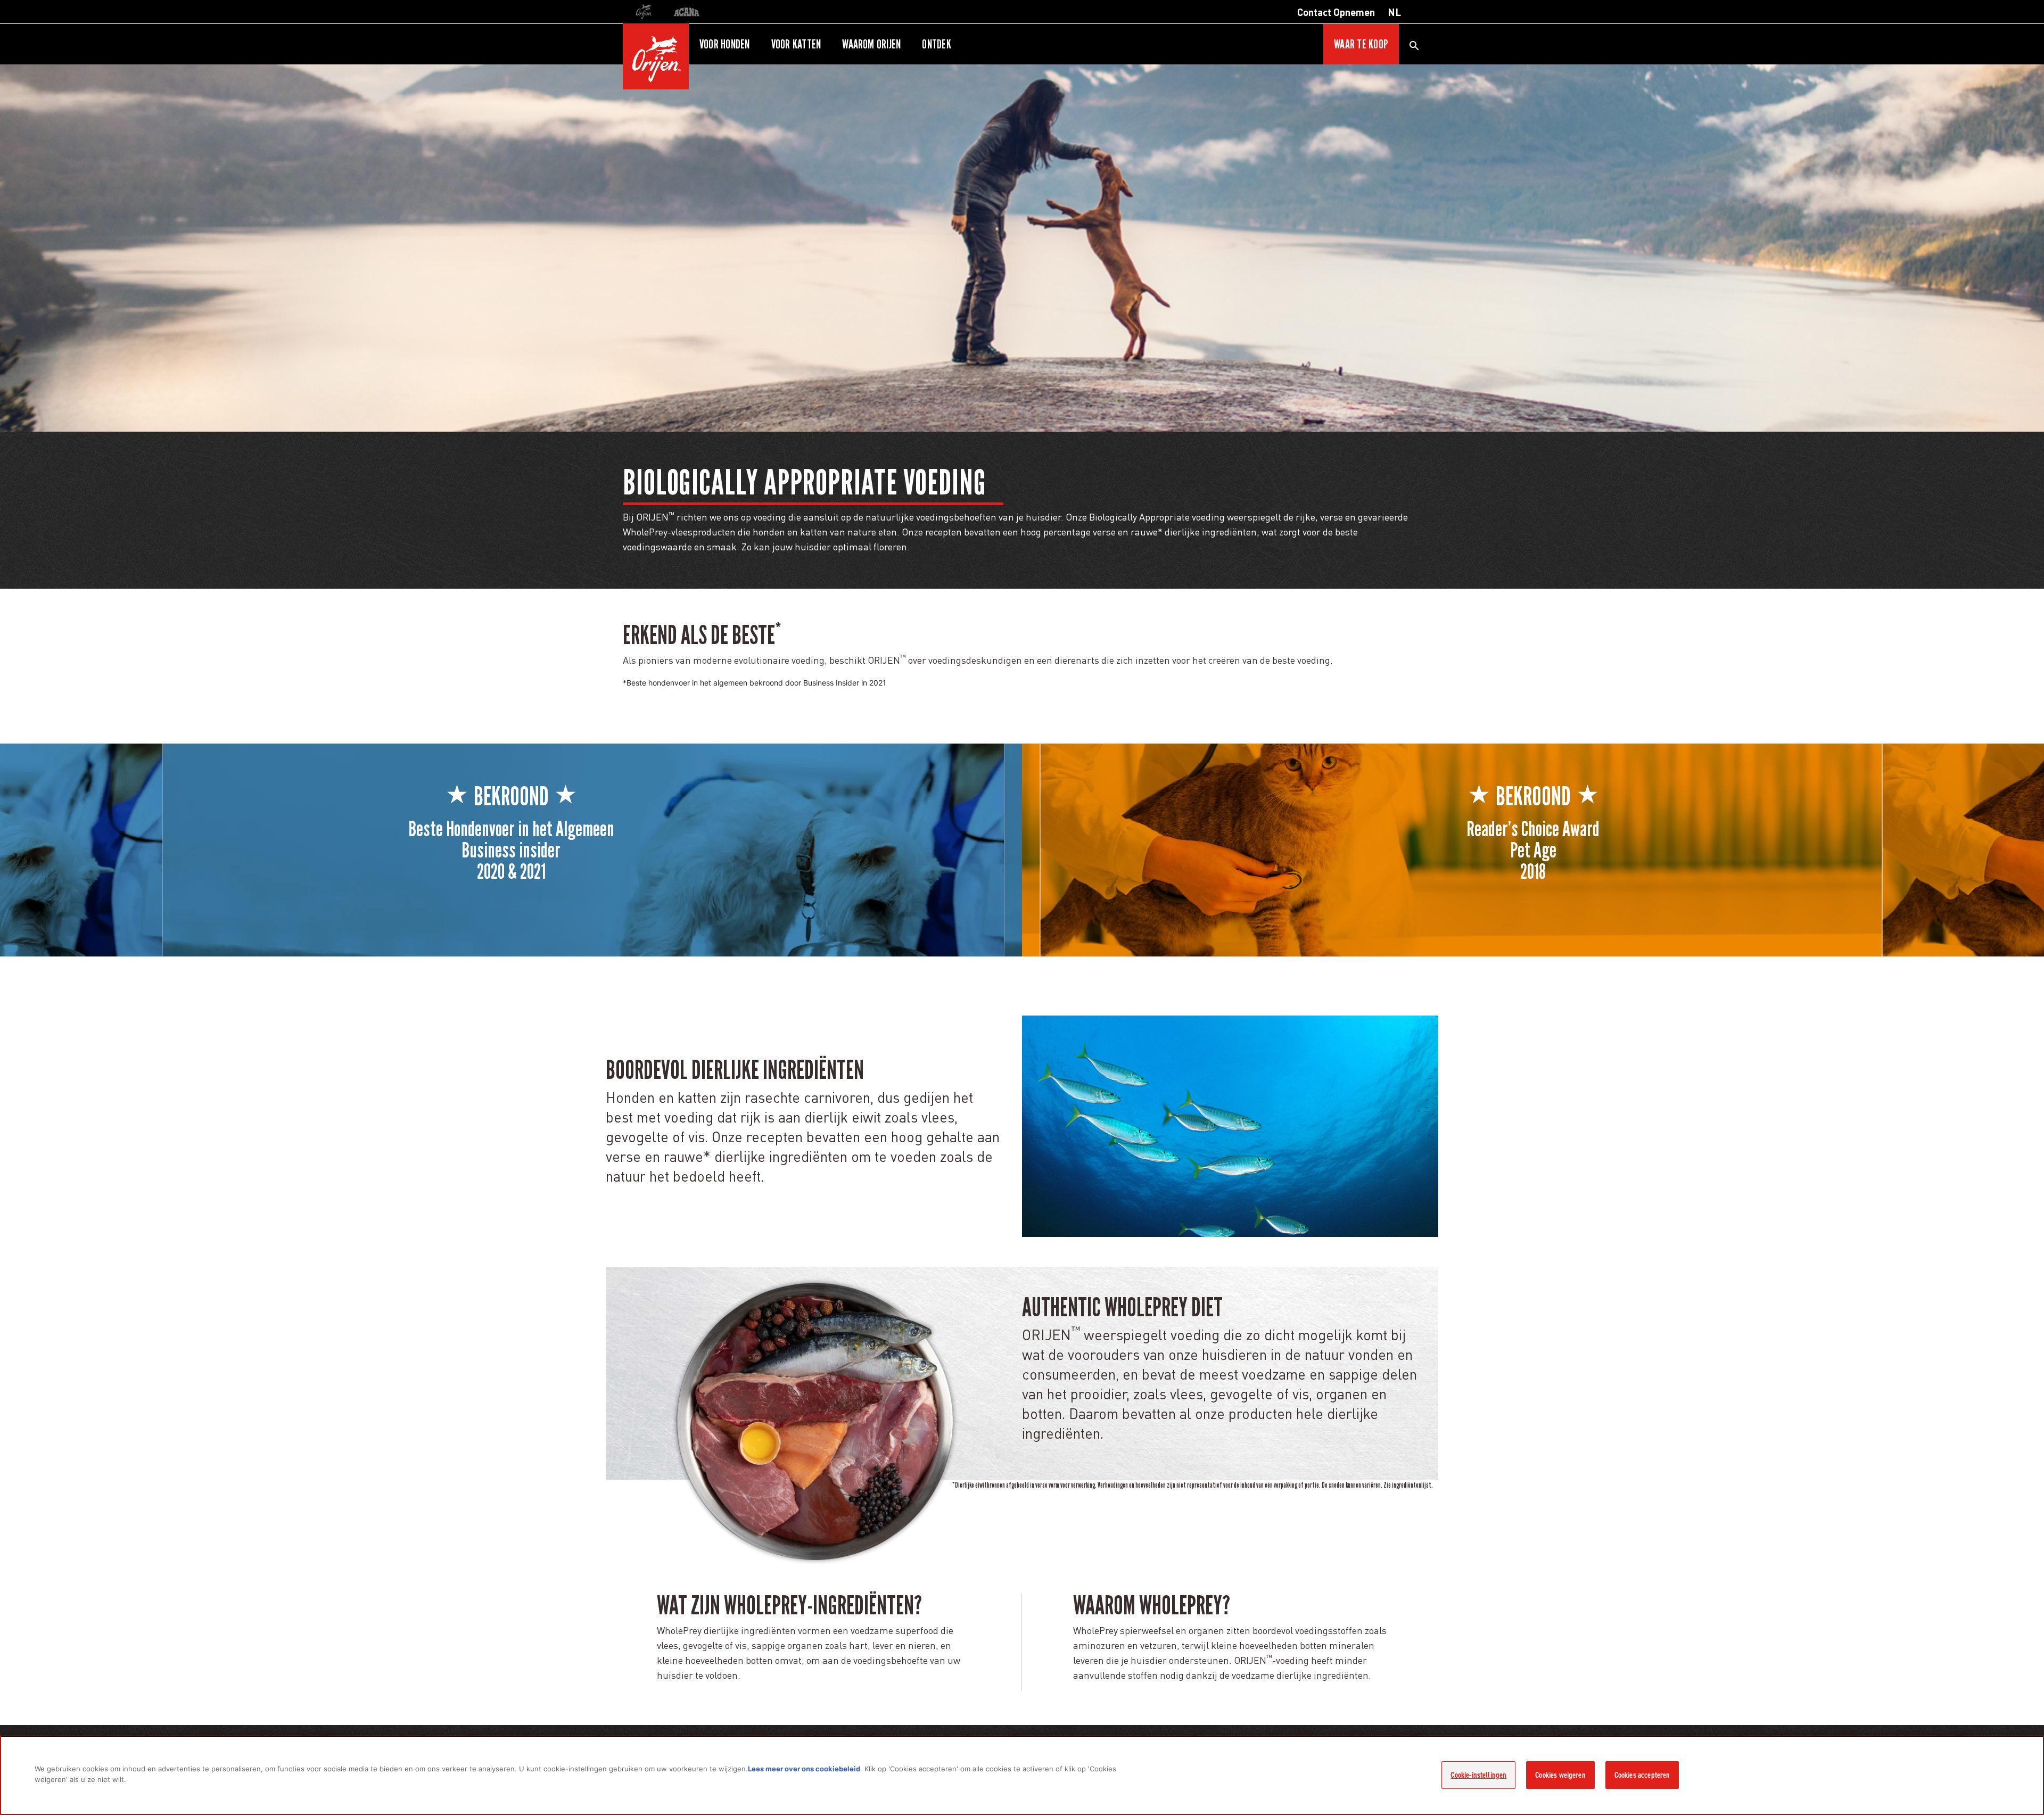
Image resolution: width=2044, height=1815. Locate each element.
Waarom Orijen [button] (871, 44)
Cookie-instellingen (1478, 1775)
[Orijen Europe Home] (656, 56)
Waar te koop (1361, 44)
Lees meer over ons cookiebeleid (804, 1769)
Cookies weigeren (1560, 1775)
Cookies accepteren (1642, 1775)
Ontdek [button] (936, 44)
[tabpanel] (1022, 248)
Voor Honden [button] (725, 44)
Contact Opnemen (1336, 12)
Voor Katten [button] (796, 44)
